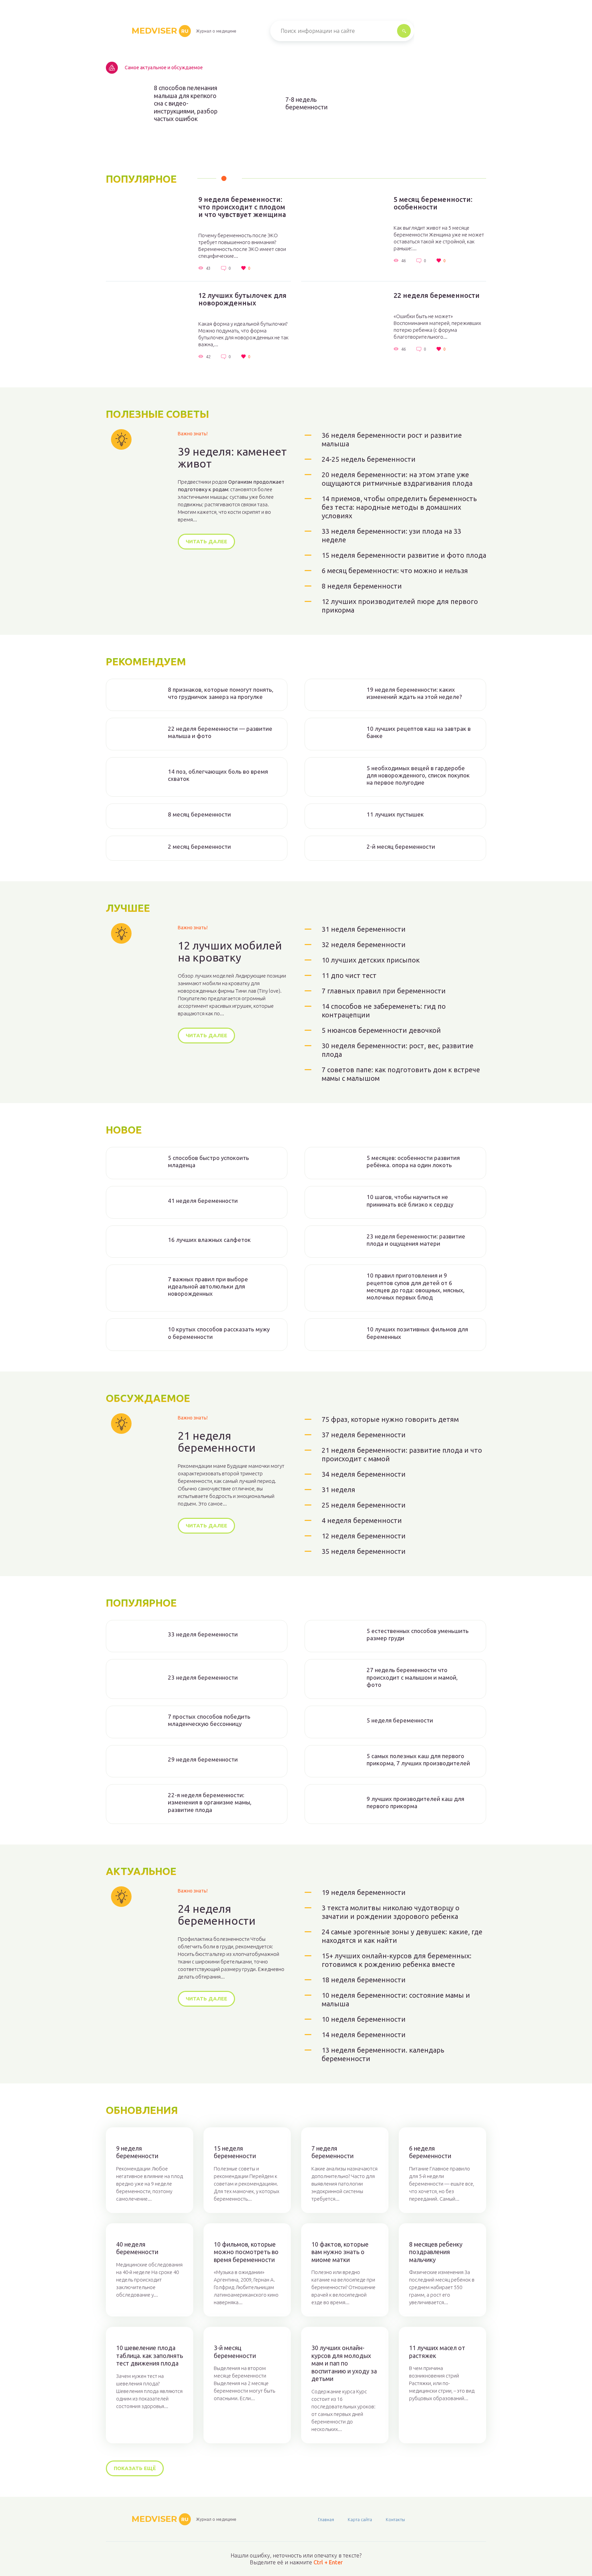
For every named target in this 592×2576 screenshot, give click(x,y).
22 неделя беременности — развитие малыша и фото (220, 732)
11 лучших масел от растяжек (437, 2352)
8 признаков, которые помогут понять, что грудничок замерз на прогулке (221, 693)
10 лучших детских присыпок (371, 960)
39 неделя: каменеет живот (232, 458)
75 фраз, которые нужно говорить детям (390, 1419)
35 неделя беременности (364, 1551)
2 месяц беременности (199, 846)
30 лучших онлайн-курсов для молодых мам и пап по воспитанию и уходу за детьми (344, 2363)
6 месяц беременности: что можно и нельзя (395, 571)
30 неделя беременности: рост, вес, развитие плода (398, 1050)
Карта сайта (360, 2519)
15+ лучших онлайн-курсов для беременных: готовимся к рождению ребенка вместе (397, 1960)
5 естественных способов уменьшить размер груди (418, 1634)
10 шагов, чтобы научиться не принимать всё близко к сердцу (410, 1200)
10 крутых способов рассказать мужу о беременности (219, 1333)
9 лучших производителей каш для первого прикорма (415, 1802)
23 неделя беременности (203, 1677)
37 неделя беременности (364, 1435)
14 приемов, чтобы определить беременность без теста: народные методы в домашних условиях (399, 507)
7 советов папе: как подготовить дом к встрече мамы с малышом (401, 1074)
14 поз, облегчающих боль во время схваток (218, 775)
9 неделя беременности (137, 2152)
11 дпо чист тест (349, 975)
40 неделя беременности (137, 2248)
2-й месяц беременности (401, 846)
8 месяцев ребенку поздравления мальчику (436, 2252)
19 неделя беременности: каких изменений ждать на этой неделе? (414, 693)
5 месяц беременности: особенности (433, 203)
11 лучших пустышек (395, 814)
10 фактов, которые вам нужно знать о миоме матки (340, 2252)
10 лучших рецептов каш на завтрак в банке (419, 732)
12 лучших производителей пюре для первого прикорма (400, 606)
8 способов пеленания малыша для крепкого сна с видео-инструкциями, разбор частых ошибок (186, 103)
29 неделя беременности (203, 1759)
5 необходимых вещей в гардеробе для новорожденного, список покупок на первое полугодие (418, 775)
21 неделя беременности (217, 1442)
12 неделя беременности (364, 1536)
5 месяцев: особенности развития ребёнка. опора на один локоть (413, 1161)
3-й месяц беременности (235, 2352)
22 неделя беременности (437, 295)
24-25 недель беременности (369, 459)
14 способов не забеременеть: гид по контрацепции (384, 1011)
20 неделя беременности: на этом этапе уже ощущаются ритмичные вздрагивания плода (397, 479)
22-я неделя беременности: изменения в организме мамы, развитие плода (210, 1802)
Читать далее (206, 541)
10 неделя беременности (364, 2019)
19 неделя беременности (364, 1892)
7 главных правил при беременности (384, 991)
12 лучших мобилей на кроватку (230, 952)
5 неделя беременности (400, 1720)
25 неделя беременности (364, 1505)
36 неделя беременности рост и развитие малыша (392, 439)
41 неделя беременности (203, 1201)
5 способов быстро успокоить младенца (208, 1161)
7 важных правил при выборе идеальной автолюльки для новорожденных (208, 1286)
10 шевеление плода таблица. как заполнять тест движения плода (150, 2355)
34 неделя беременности (364, 1474)
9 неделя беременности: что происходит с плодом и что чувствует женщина (242, 207)
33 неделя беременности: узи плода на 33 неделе (391, 535)
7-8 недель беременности (306, 103)
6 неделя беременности (430, 2152)
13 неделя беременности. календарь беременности (383, 2054)
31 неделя (338, 1490)
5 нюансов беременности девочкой (381, 1030)
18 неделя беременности (364, 1980)
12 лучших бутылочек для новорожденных (242, 299)
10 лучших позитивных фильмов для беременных (417, 1333)
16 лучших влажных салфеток (209, 1240)
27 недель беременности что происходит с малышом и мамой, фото (412, 1677)
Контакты (395, 2519)
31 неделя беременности (364, 929)
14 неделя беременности (364, 2035)
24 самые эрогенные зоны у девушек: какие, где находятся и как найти (402, 1936)
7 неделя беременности (332, 2152)
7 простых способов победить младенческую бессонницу (209, 1720)
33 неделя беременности (203, 1634)
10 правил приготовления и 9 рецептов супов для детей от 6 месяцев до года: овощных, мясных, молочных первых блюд (416, 1286)
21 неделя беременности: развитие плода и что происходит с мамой (402, 1454)
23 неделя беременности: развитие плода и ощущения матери (416, 1240)
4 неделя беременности (362, 1520)
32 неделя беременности (364, 945)
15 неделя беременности (235, 2152)
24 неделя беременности (217, 1915)
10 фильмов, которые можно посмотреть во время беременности (246, 2252)
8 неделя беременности (362, 586)
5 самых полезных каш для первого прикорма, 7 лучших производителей (418, 1759)
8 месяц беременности (199, 814)
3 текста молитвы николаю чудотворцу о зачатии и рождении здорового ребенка (391, 1912)
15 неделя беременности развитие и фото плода (404, 555)
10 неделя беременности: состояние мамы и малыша (396, 1999)
